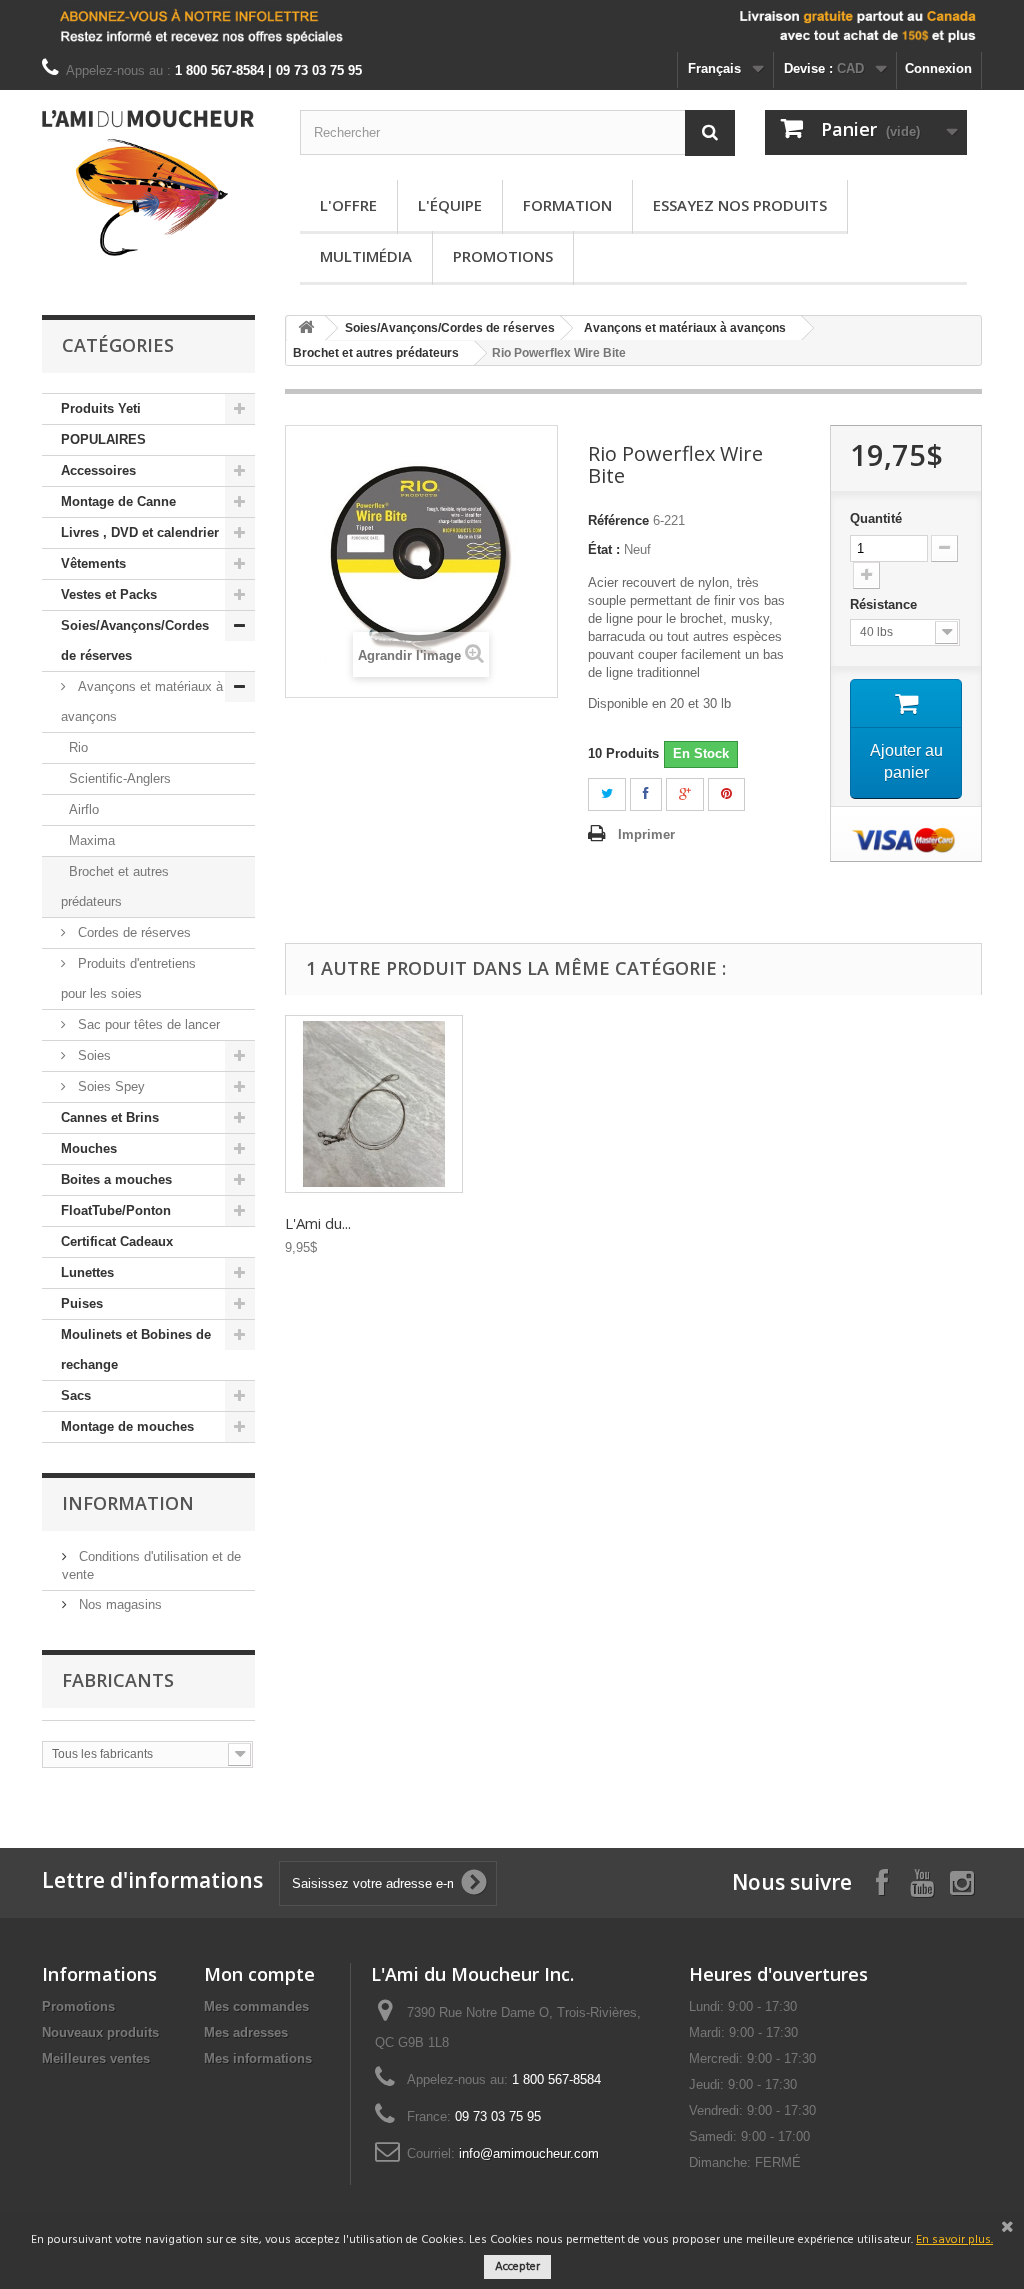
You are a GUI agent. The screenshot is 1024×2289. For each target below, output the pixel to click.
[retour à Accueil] (306, 328)
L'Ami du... (318, 1223)
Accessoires (98, 470)
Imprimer (646, 834)
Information (128, 1503)
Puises (82, 1303)
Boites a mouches (116, 1179)
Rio (78, 747)
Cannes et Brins (110, 1117)
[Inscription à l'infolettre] (512, 26)
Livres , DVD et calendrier (140, 532)
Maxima (92, 840)
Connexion (938, 68)
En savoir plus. (954, 2240)
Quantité (876, 518)
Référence (618, 520)
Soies (92, 1055)
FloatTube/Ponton (116, 1210)
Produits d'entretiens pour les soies (128, 978)
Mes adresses (246, 2032)
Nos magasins (118, 1604)
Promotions (503, 256)
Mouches (89, 1148)
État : (604, 549)
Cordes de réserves (132, 932)
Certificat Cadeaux (117, 1241)
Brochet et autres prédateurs (115, 886)
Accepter (517, 2267)
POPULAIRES (103, 439)
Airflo (84, 809)
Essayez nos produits (740, 205)
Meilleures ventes (96, 2058)
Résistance (885, 604)
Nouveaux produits (100, 2032)
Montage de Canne (118, 501)
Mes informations (258, 2058)
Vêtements (93, 563)
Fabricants (118, 1680)
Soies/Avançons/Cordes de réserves (135, 640)
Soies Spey (109, 1086)
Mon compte (259, 1974)
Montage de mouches (127, 1426)
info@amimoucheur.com (529, 2153)
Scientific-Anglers (120, 778)
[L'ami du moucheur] (148, 183)
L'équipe (450, 205)
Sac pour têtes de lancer (147, 1024)
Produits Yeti (101, 408)
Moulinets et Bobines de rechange (136, 1349)
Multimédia (366, 256)
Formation (567, 205)
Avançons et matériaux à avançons (142, 701)
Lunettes (87, 1272)
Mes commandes (256, 2006)
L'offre (348, 205)
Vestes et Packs (109, 594)
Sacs (76, 1395)
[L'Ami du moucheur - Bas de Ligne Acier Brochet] (374, 1104)
